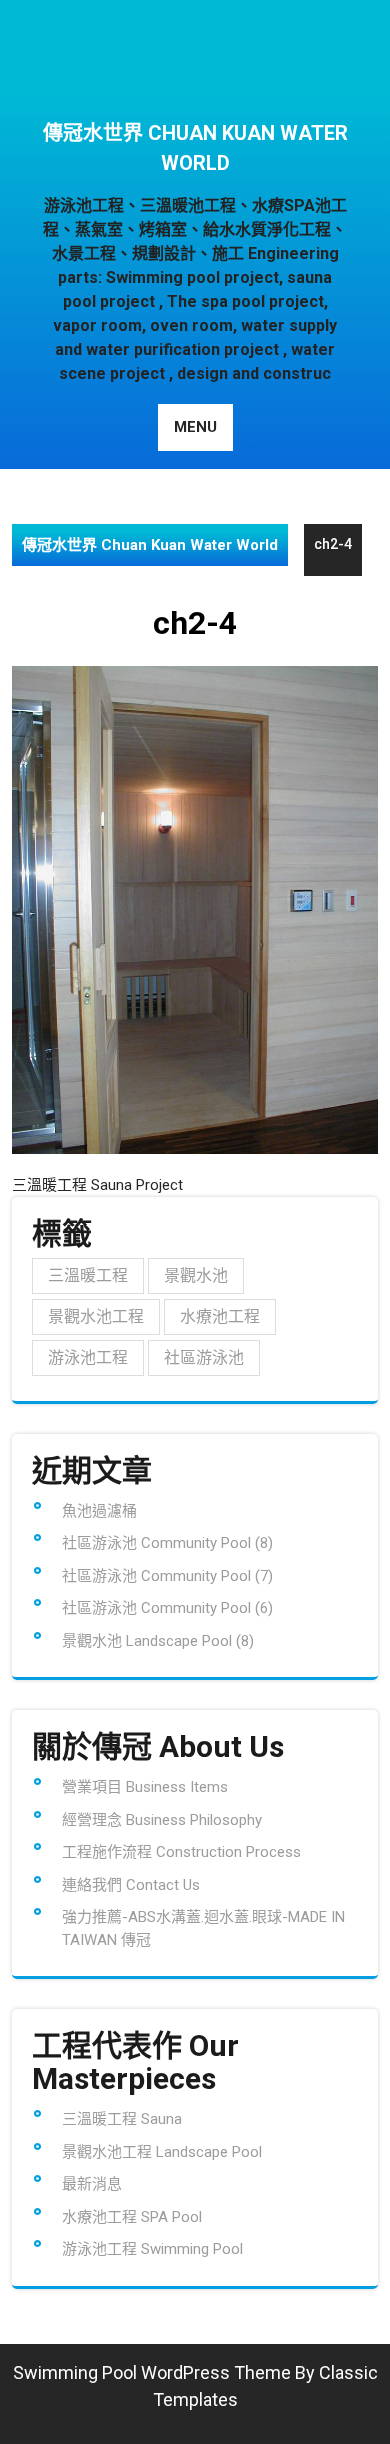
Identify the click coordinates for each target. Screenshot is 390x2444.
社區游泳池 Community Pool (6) (167, 1608)
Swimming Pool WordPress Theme (152, 2372)
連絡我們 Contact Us (131, 1885)
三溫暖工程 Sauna (122, 2119)
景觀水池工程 (96, 1316)
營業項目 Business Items (145, 1787)
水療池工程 (220, 1316)
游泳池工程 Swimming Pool (152, 2249)
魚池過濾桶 (99, 1511)
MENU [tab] (195, 427)
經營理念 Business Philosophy (162, 1820)
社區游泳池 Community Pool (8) (167, 1543)
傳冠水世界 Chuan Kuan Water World (195, 148)
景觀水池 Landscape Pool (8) (158, 1641)
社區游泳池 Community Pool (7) (167, 1576)
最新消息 (92, 2184)
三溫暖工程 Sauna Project (97, 1185)
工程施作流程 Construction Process (181, 1852)
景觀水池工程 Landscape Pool (162, 2152)
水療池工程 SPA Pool (132, 2217)
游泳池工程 (88, 1357)
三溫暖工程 (88, 1275)
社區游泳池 (204, 1357)
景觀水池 (196, 1275)
